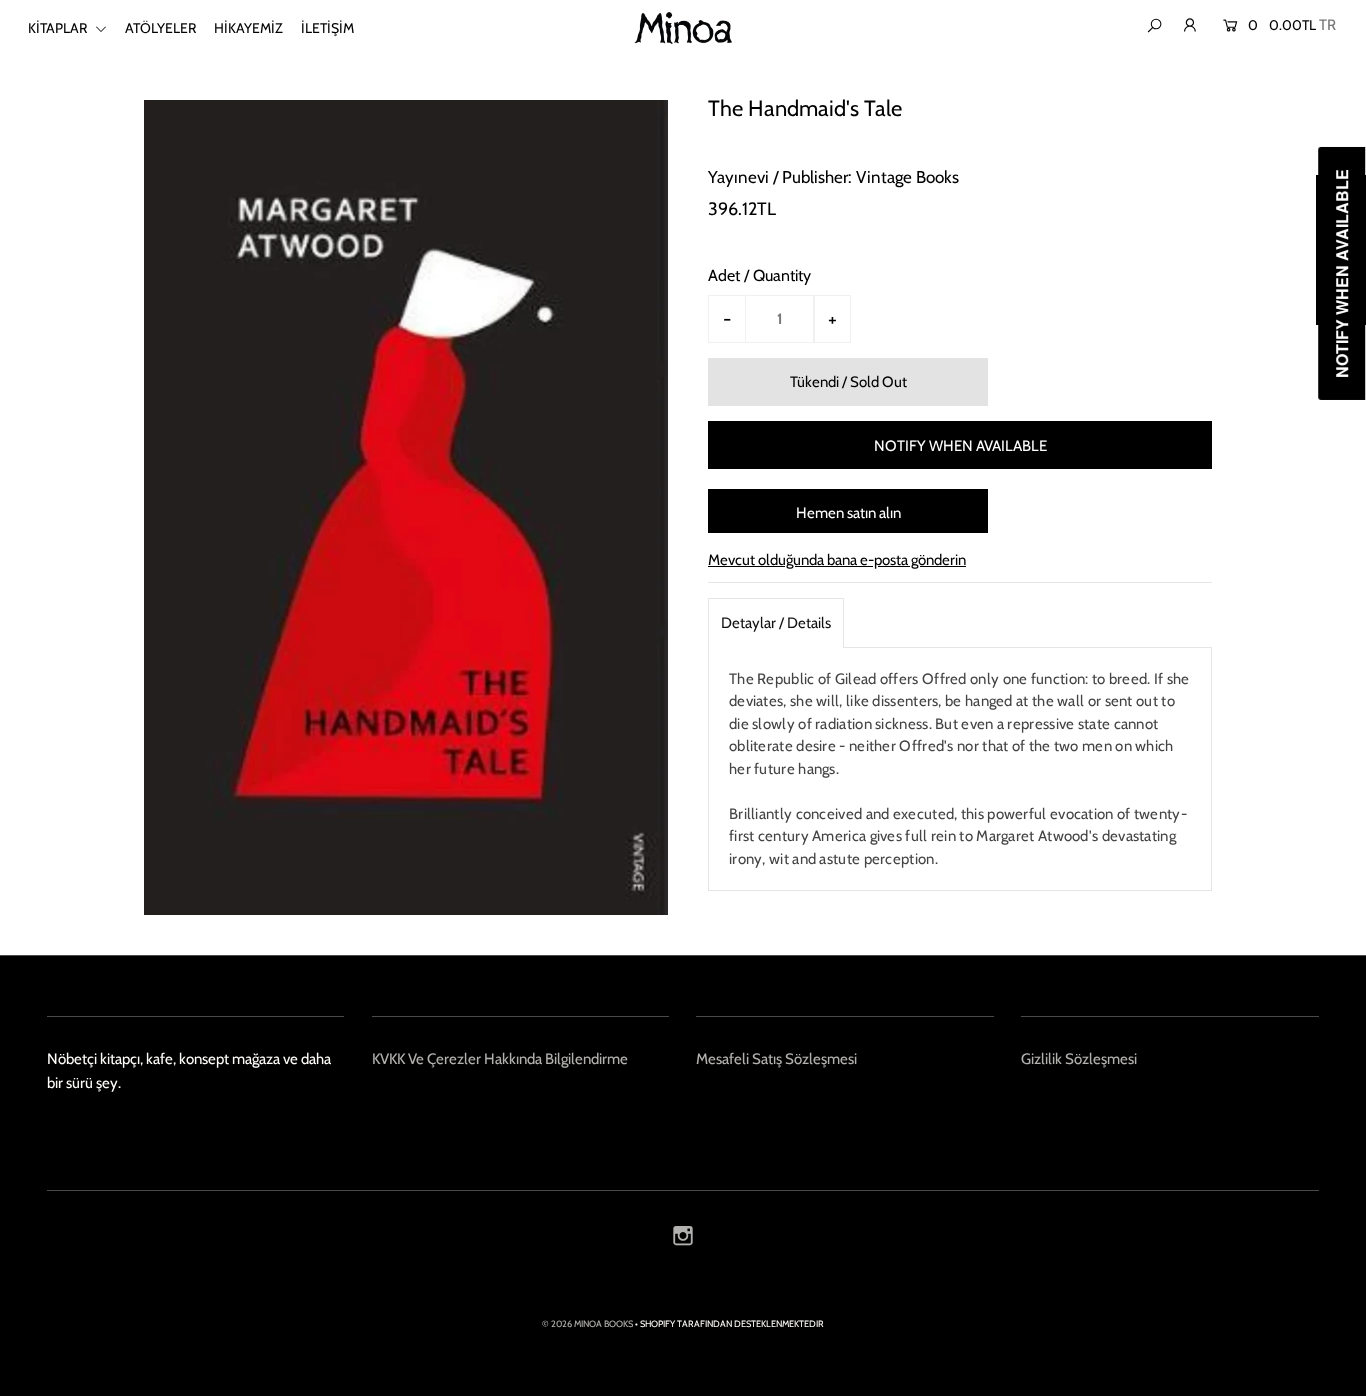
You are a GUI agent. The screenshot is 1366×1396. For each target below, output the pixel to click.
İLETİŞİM (327, 28)
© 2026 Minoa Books (587, 1323)
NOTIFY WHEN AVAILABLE (960, 446)
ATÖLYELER (160, 28)
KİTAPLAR (59, 28)
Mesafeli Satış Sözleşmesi (776, 1059)
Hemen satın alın (848, 513)
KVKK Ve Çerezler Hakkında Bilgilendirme (500, 1059)
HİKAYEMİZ (248, 28)
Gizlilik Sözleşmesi (1079, 1059)
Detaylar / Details (776, 623)
